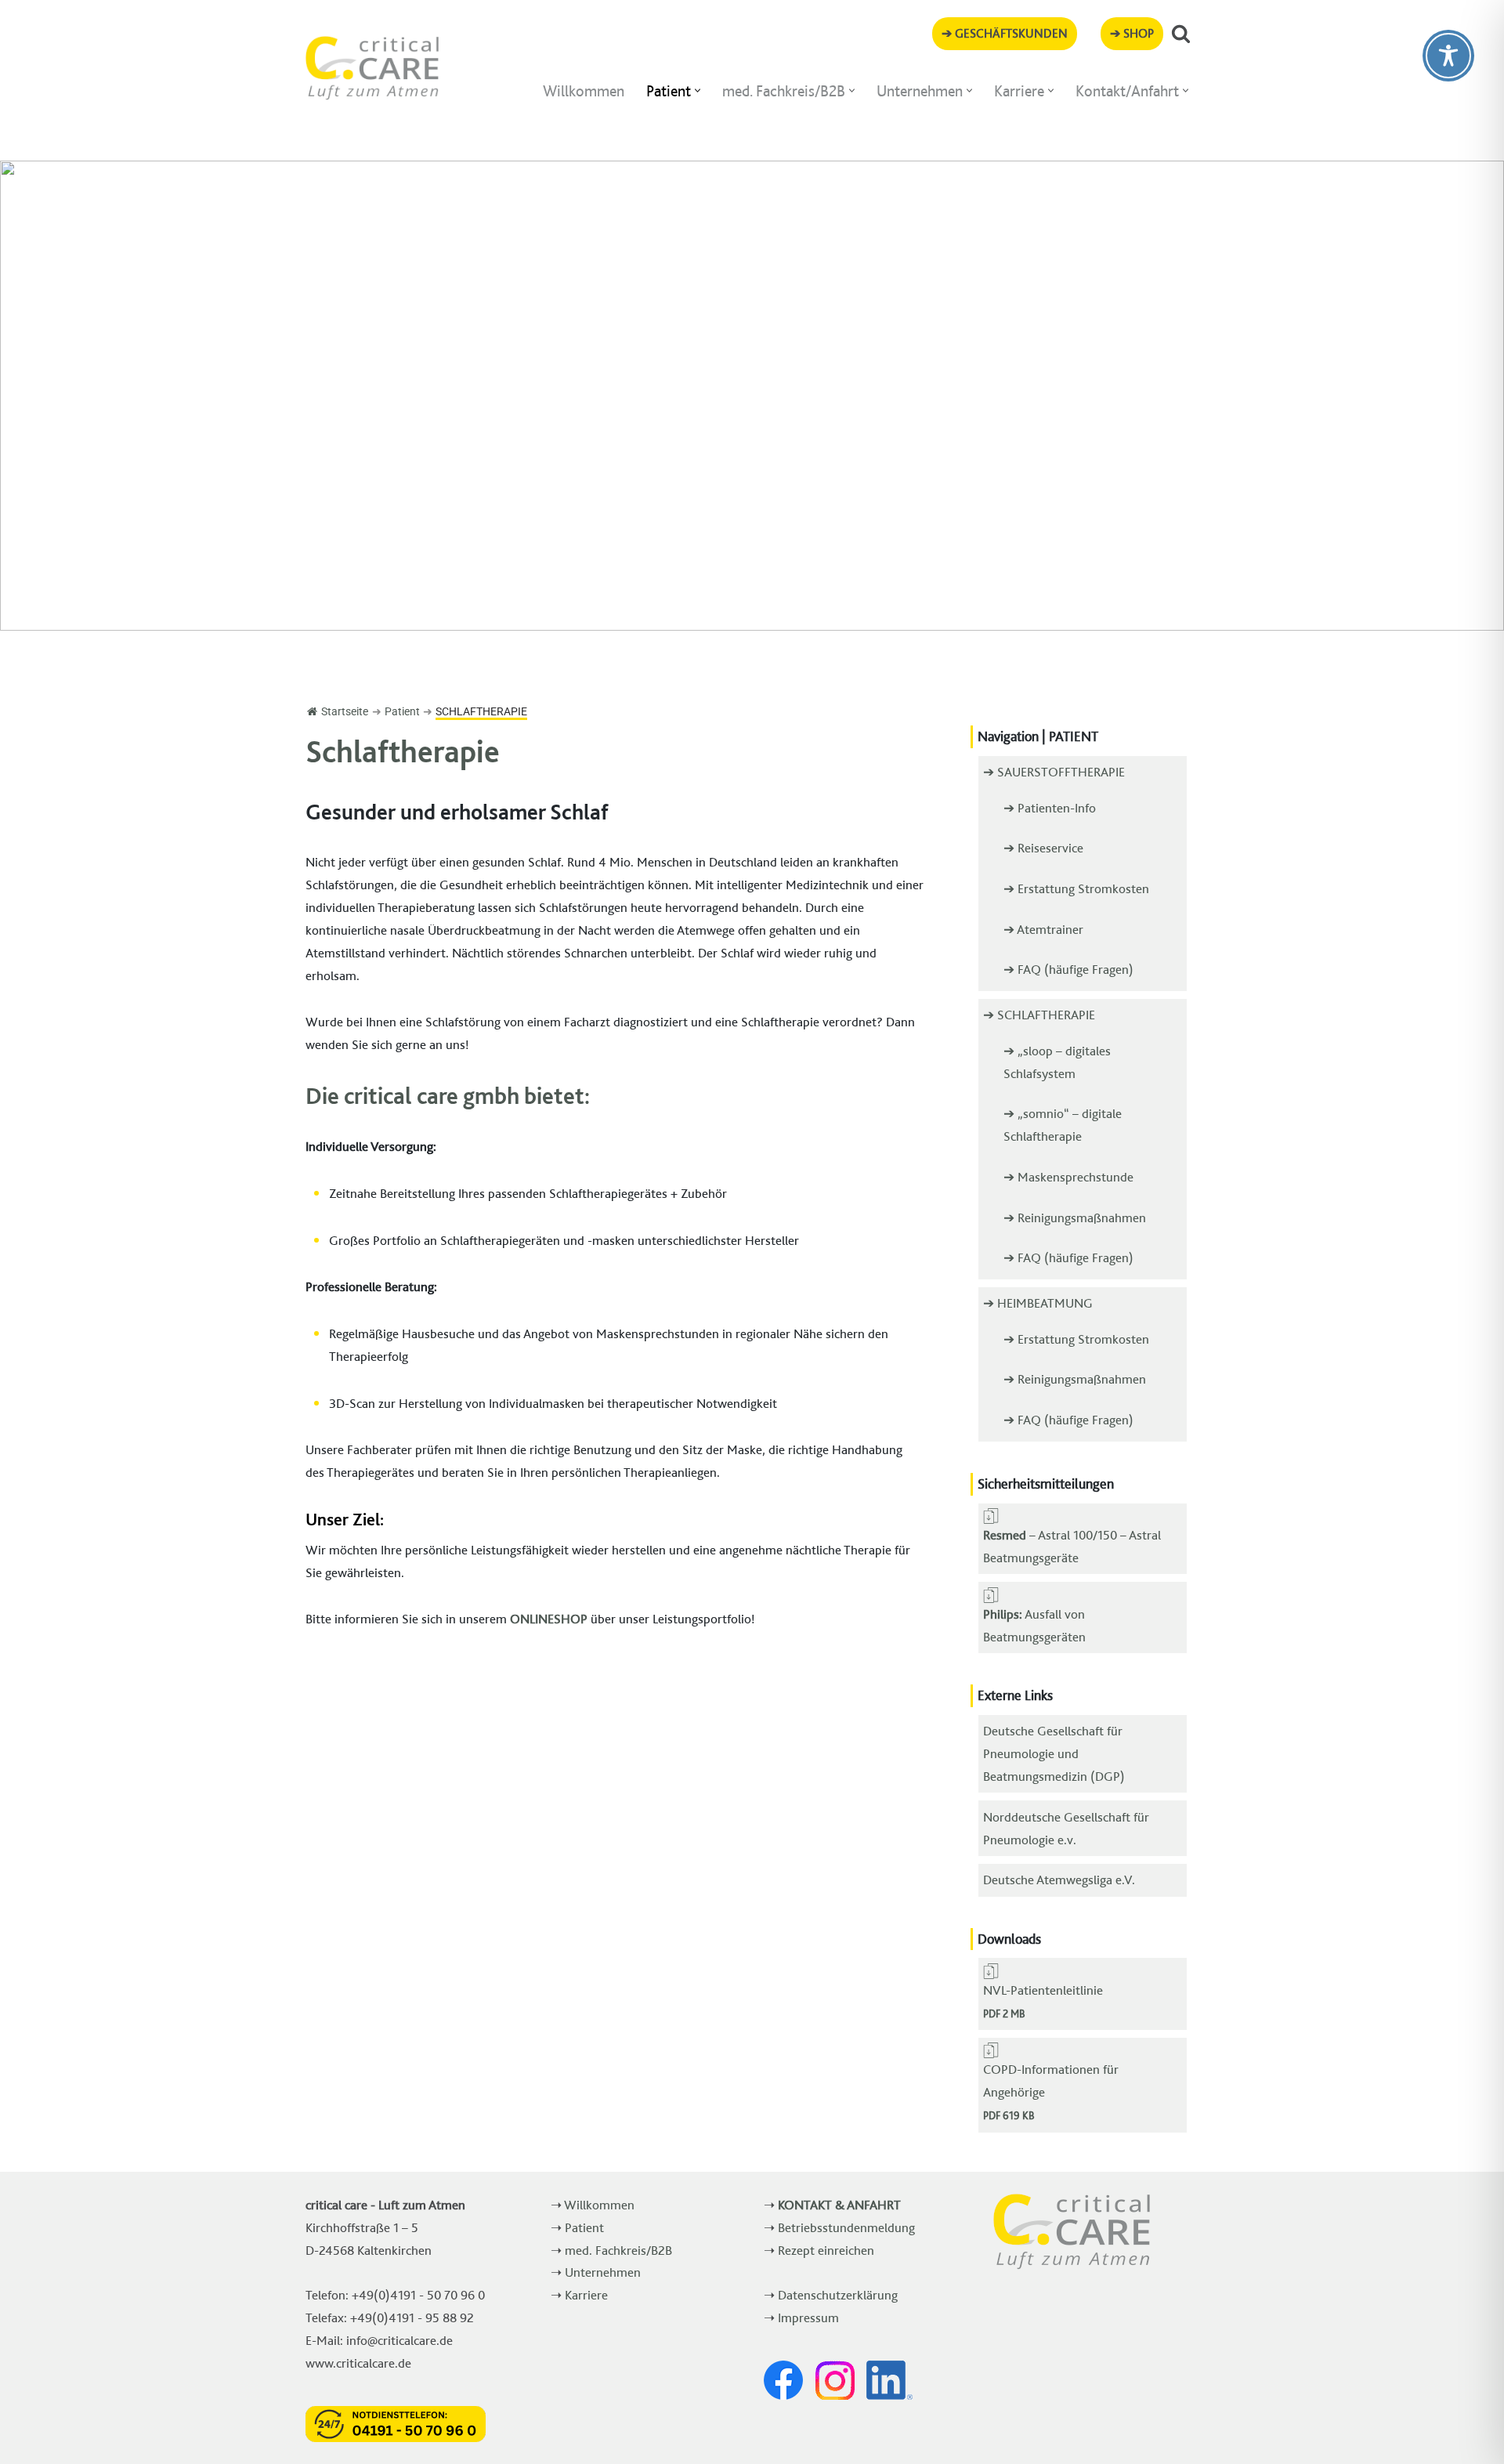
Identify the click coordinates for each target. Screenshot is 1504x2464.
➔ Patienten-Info (1050, 808)
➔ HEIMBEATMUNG (1038, 1303)
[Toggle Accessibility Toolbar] (1448, 56)
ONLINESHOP (549, 1619)
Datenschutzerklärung (838, 2295)
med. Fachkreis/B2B (618, 2250)
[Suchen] (1181, 33)
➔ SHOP (1132, 33)
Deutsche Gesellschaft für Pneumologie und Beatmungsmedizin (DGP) (1054, 1753)
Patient (584, 2227)
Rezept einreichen (826, 2250)
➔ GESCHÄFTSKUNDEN (1005, 33)
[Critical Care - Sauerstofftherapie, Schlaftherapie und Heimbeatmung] (372, 68)
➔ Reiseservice (1043, 848)
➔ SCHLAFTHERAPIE (1039, 1015)
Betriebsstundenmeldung (846, 2227)
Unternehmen (603, 2272)
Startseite (345, 711)
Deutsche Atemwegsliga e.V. (1059, 1880)
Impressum (808, 2317)
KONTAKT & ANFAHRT (839, 2205)
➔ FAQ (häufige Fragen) (1068, 969)
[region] (752, 396)
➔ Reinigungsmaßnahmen (1075, 1218)
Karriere (586, 2295)
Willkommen (584, 91)
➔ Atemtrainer (1043, 929)
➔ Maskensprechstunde (1068, 1177)
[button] (698, 90)
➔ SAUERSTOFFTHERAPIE (1054, 772)
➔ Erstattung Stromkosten (1076, 888)
